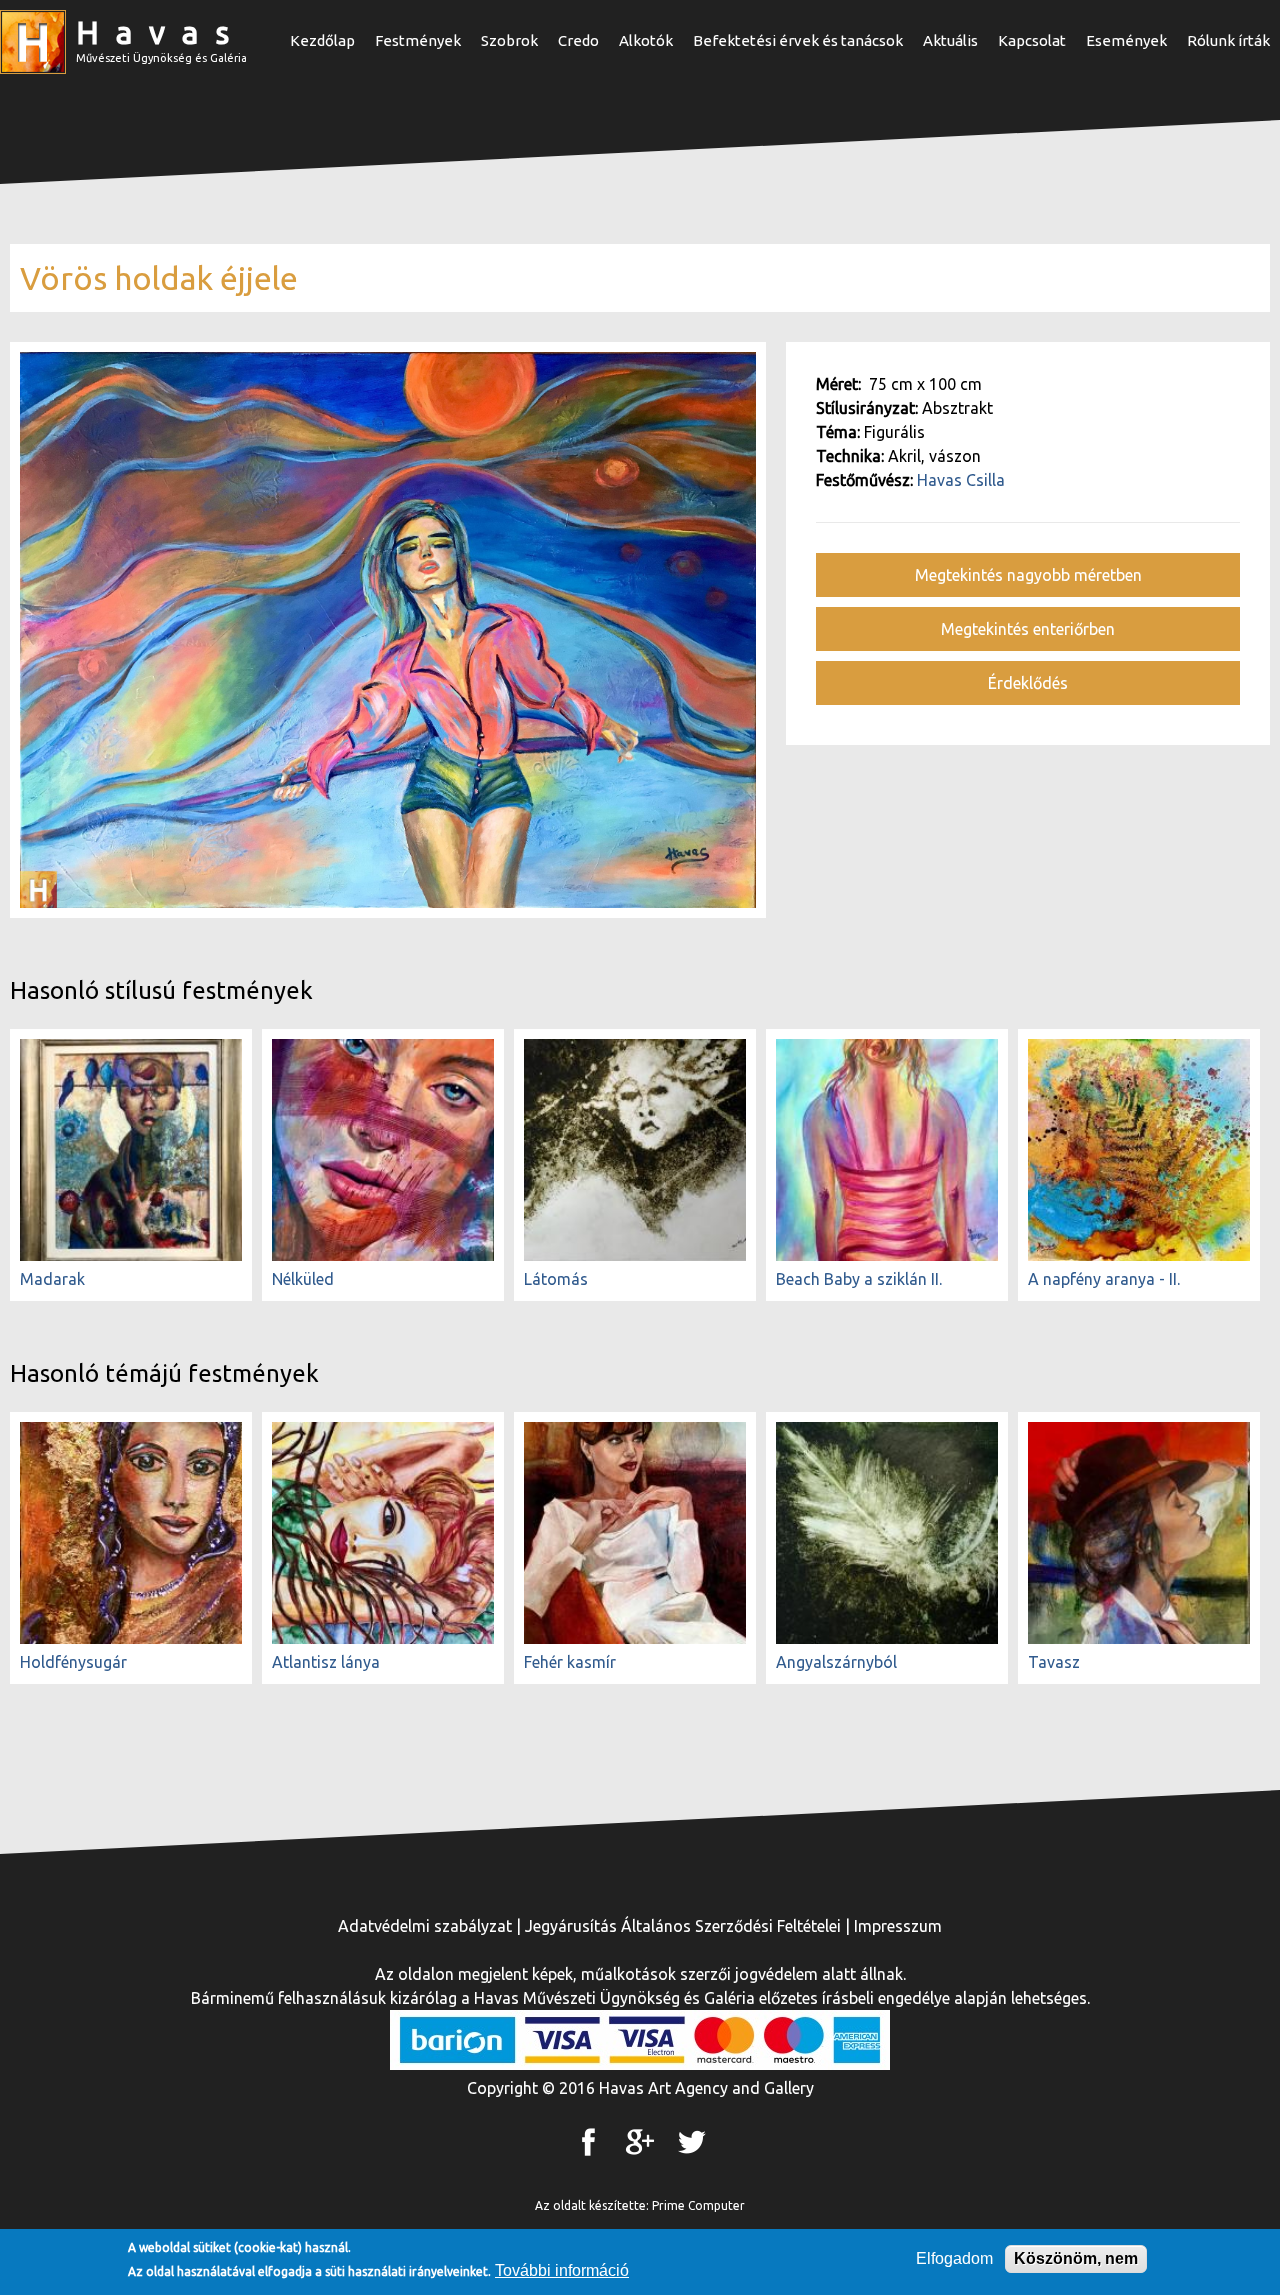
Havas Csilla (961, 480)
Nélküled (303, 1279)
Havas (161, 32)
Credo (578, 40)
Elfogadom (954, 2258)
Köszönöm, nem (1076, 2258)
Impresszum (898, 1926)
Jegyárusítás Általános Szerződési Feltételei (683, 1926)
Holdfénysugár (73, 1662)
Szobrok (509, 40)
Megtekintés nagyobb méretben (1028, 575)
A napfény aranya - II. (1104, 1279)
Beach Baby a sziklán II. (859, 1279)
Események (1126, 40)
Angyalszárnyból (836, 1662)
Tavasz (1054, 1662)
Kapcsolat (1032, 40)
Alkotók (646, 40)
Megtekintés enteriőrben (1028, 629)
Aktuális (950, 40)
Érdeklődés (1028, 683)
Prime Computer (698, 2205)
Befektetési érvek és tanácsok (798, 40)
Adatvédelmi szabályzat (425, 1926)
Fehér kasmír (570, 1662)
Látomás (556, 1279)
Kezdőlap (322, 40)
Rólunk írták (1228, 40)
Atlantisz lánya (326, 1662)
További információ (562, 2270)
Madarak (52, 1279)
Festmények (418, 40)
